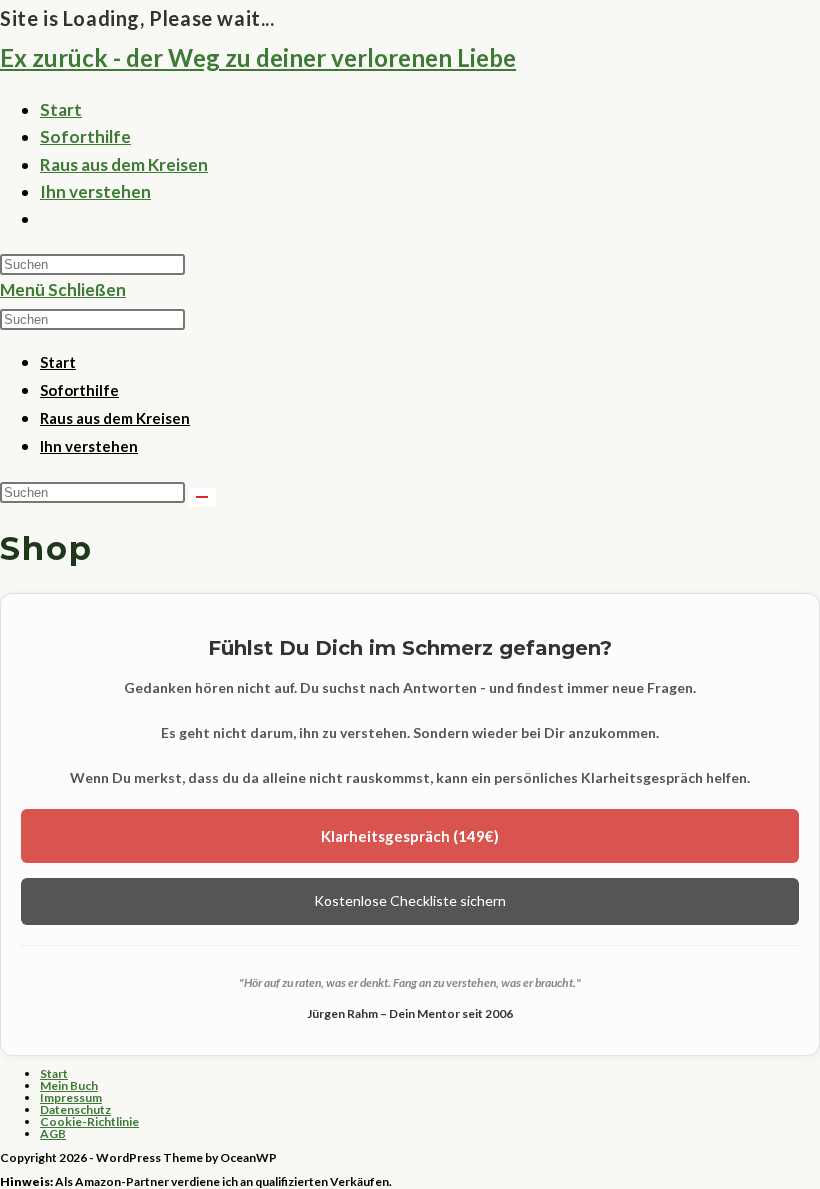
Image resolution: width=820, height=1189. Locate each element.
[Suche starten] (202, 497)
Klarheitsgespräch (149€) (410, 836)
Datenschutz (75, 1109)
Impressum (71, 1097)
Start (58, 362)
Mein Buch (69, 1085)
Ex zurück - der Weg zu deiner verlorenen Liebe (258, 57)
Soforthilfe (79, 390)
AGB (53, 1133)
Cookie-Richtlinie (89, 1121)
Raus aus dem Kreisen (115, 418)
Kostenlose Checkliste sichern (410, 900)
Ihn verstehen (89, 446)
